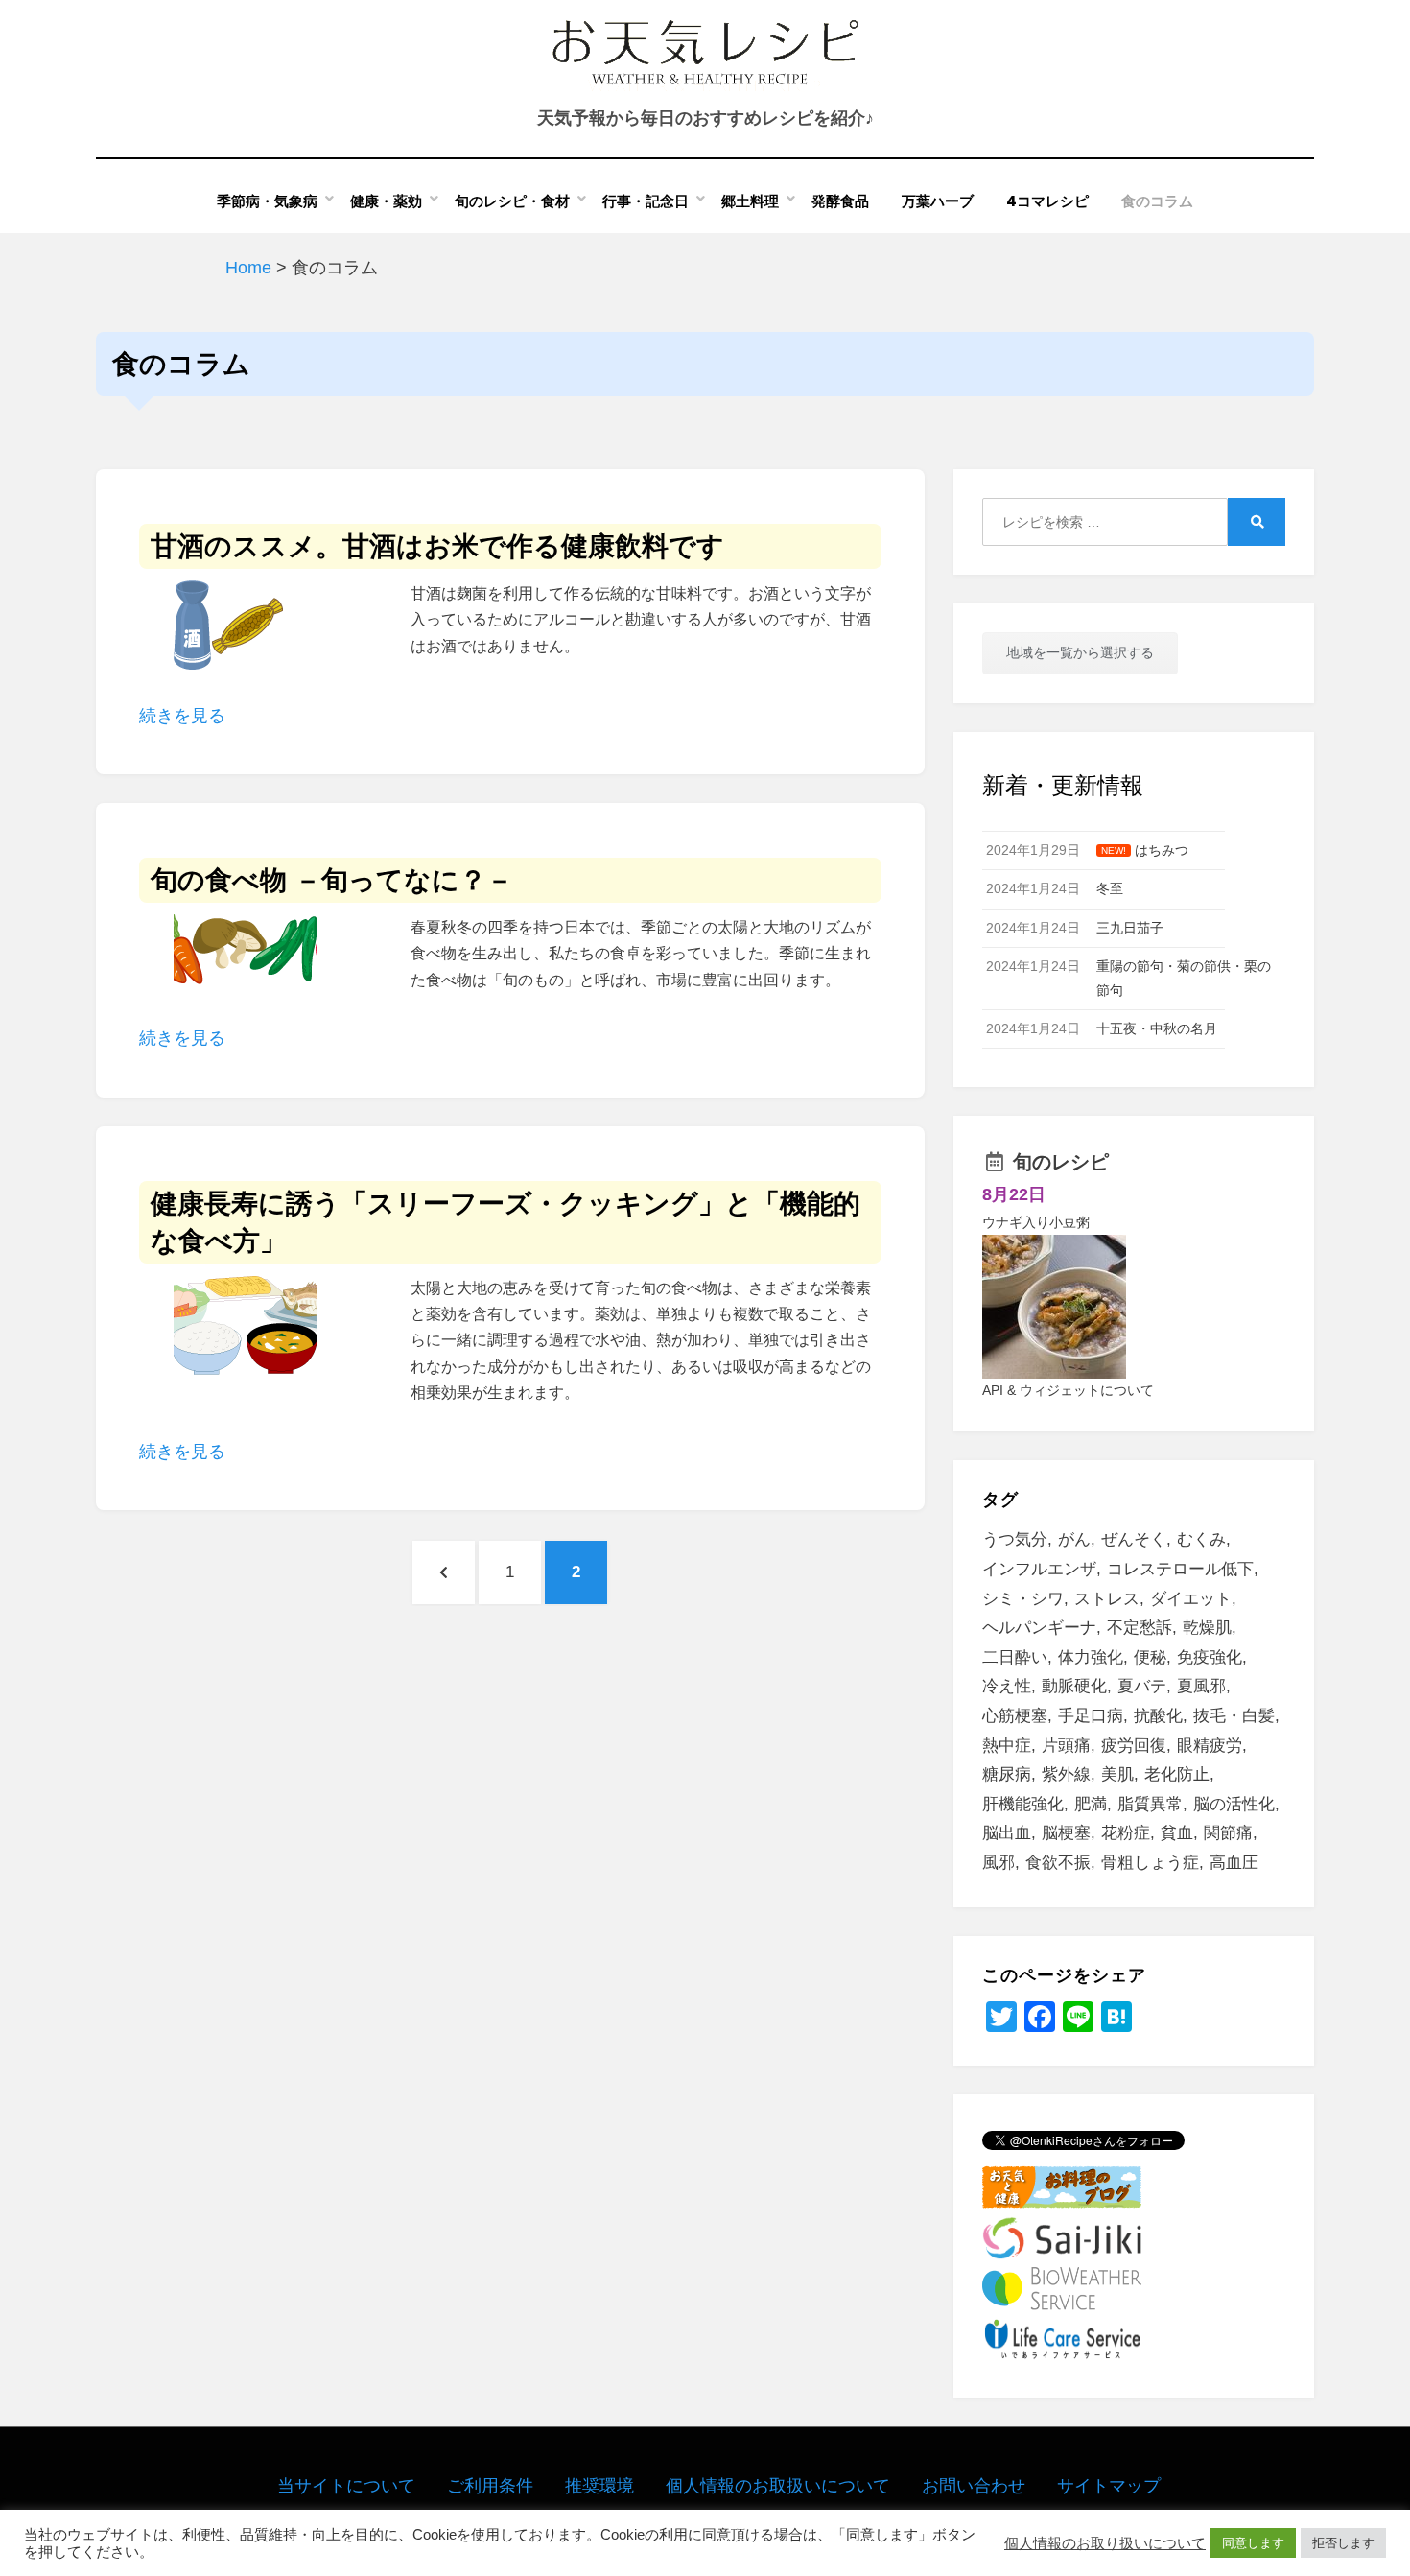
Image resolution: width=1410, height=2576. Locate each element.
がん (1074, 1539)
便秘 (1150, 1657)
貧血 (1177, 1833)
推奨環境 (599, 2486)
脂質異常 (1150, 1804)
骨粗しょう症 (1150, 1863)
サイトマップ (1109, 2486)
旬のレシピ (1061, 1162)
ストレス (1107, 1599)
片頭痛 (1066, 1746)
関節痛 (1228, 1833)
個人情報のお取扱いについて (778, 2486)
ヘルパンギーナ (1039, 1628)
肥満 (1091, 1804)
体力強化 (1091, 1657)
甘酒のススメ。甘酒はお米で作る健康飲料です (437, 546)
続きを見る (182, 716)
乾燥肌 (1207, 1628)
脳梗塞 (1066, 1833)
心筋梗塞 (1015, 1716)
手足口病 (1091, 1716)
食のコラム (1157, 201)
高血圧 (1234, 1863)
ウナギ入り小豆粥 (1036, 1222)
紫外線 (1066, 1774)
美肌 (1117, 1774)
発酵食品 (840, 201)
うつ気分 (1015, 1539)
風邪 (999, 1863)
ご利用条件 (490, 2486)
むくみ (1201, 1539)
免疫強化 (1210, 1657)
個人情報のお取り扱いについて (1105, 2543)
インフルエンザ (1039, 1569)
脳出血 (1007, 1833)
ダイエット (1191, 1599)
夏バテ (1142, 1686)
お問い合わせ (974, 2486)
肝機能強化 (1023, 1804)
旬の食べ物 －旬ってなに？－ (332, 880)
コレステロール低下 (1180, 1569)
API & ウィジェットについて (1068, 1390)
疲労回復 (1134, 1746)
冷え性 (1007, 1686)
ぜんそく (1134, 1539)
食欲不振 (1058, 1863)
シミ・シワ (1023, 1599)
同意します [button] (1253, 2543)
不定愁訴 (1140, 1628)
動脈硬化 (1074, 1686)
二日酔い (1015, 1657)
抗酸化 (1158, 1716)
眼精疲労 (1210, 1746)
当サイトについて (346, 2486)
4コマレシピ (1047, 201)
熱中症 (1007, 1746)
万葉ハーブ (938, 201)
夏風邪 (1201, 1686)
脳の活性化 (1234, 1804)
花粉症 (1126, 1833)
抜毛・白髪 (1234, 1716)
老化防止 (1177, 1774)
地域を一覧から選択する (1080, 652)
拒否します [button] (1343, 2543)
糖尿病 (1007, 1774)
